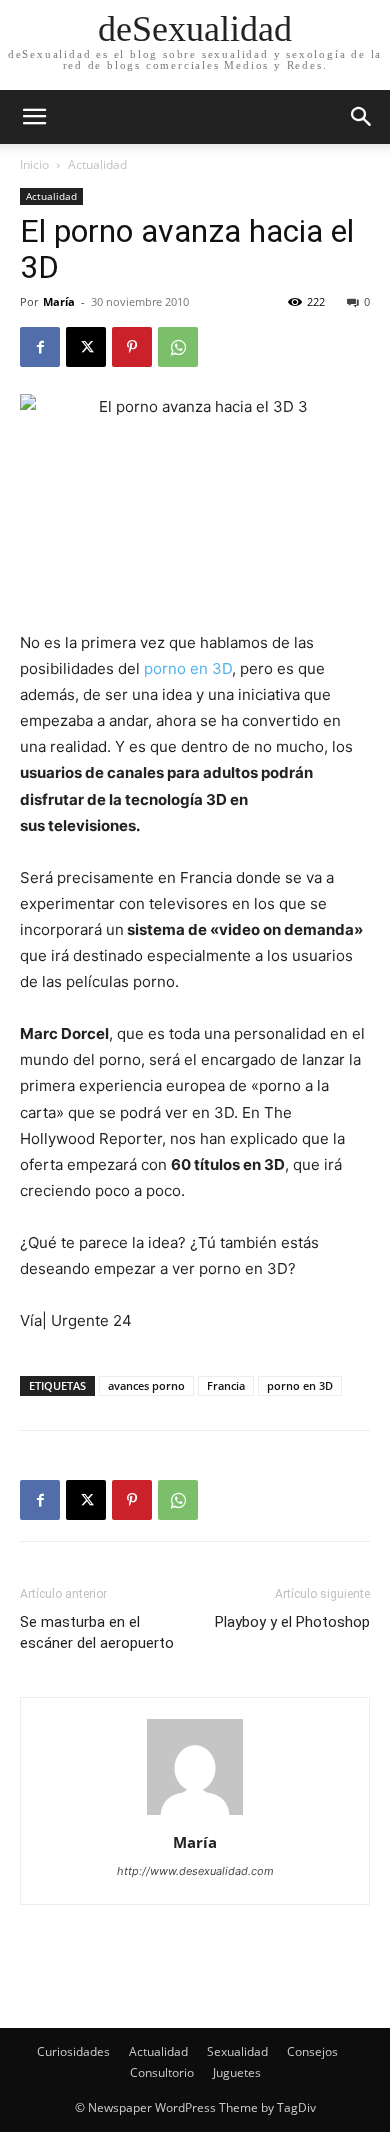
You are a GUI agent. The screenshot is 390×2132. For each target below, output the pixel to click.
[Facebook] (40, 347)
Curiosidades (73, 2051)
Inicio (34, 164)
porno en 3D (186, 668)
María (59, 301)
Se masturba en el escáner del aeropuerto (97, 1632)
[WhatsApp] (178, 347)
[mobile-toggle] (34, 117)
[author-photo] (195, 1814)
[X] (86, 347)
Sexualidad (237, 2051)
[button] (362, 117)
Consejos (312, 2051)
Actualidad (97, 164)
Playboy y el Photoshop (292, 1622)
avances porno (146, 1385)
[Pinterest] (132, 347)
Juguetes (237, 2072)
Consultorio (162, 2072)
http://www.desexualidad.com (195, 1871)
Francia (226, 1385)
